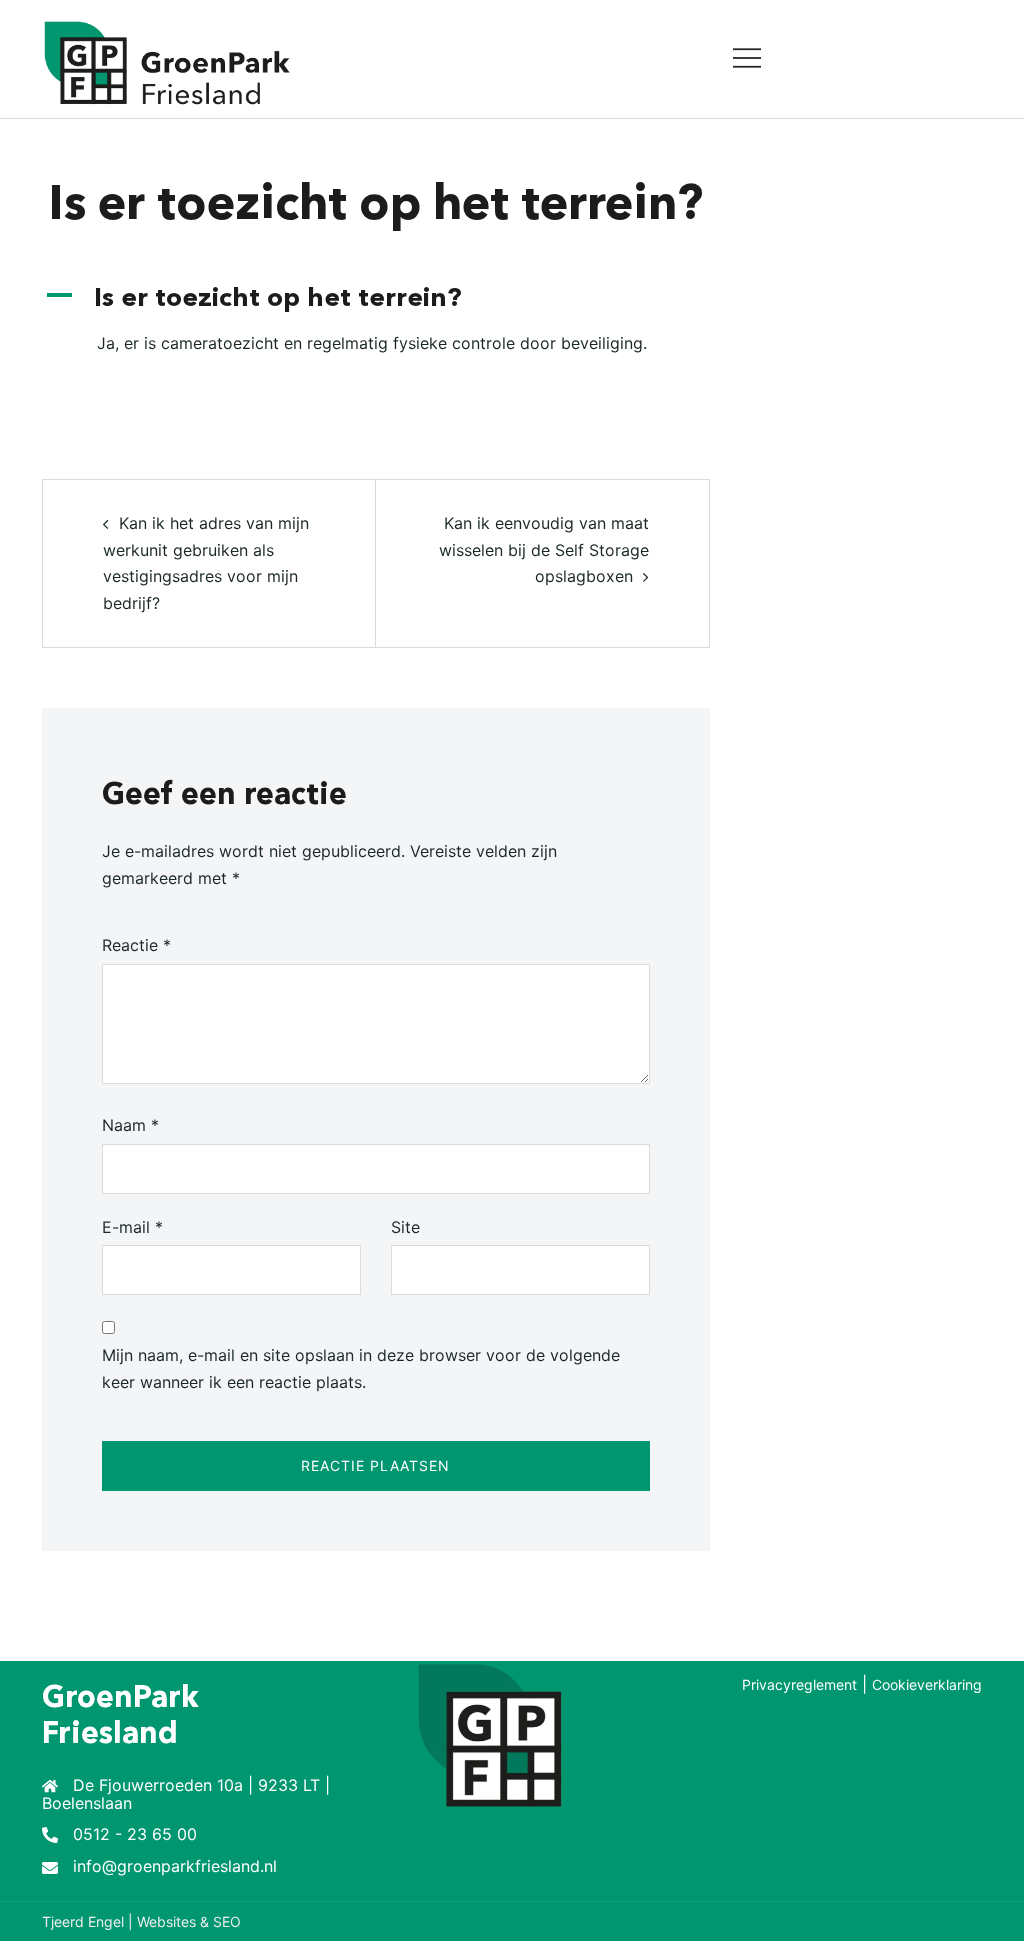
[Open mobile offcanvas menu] (747, 59)
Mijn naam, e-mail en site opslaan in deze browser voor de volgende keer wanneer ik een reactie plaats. (361, 1368)
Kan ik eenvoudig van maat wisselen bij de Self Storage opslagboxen (544, 550)
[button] (376, 299)
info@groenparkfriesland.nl (175, 1866)
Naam (130, 1125)
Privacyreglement (799, 1684)
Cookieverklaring (927, 1684)
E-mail (132, 1227)
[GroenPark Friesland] (167, 62)
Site (405, 1227)
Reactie (136, 945)
